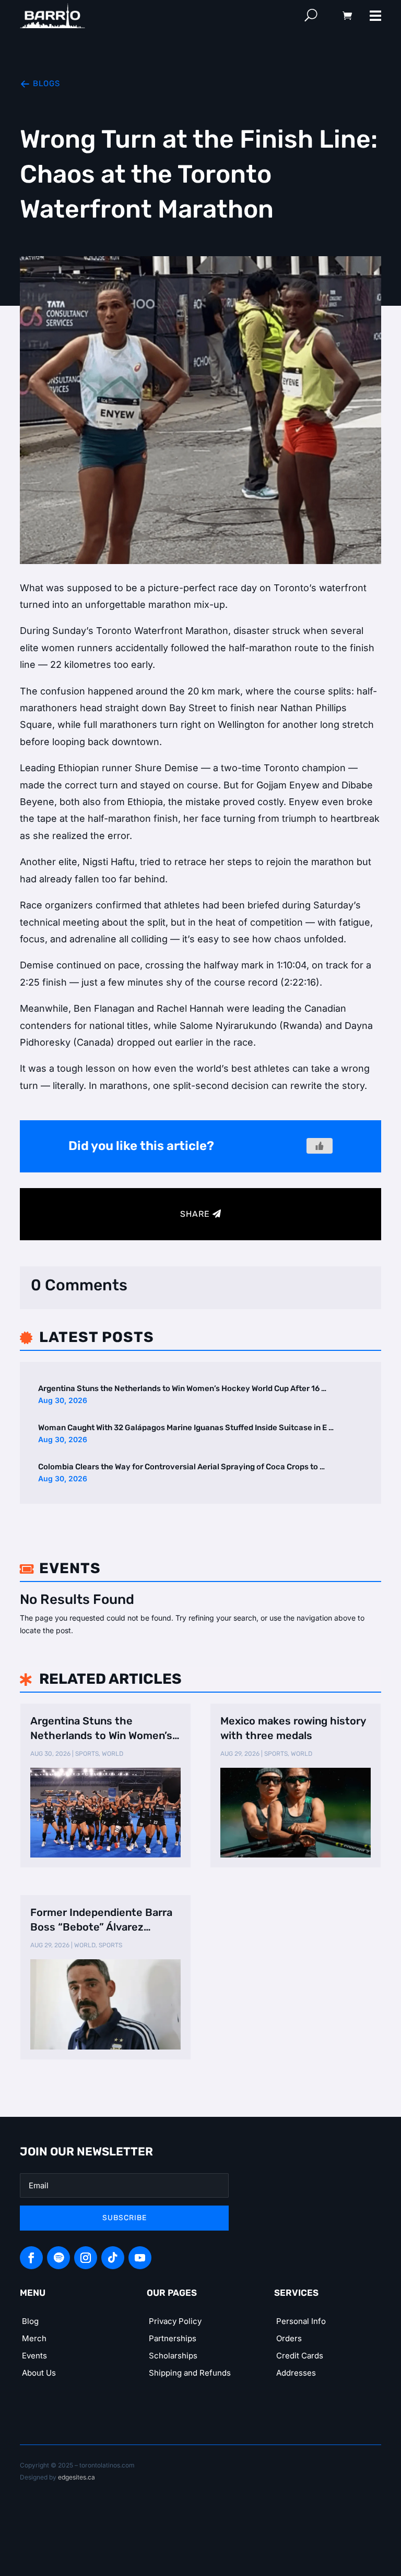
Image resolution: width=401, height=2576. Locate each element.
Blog (30, 2321)
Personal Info (301, 2321)
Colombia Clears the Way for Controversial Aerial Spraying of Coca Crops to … (181, 1467)
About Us (39, 2373)
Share (195, 1214)
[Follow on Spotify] (58, 2258)
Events (34, 2356)
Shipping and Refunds (190, 2373)
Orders (289, 2338)
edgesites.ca (76, 2477)
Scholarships (173, 2356)
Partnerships (173, 2338)
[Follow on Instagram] (86, 2258)
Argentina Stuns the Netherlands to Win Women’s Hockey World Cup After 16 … (182, 1388)
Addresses (296, 2373)
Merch (34, 2338)
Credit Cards (300, 2356)
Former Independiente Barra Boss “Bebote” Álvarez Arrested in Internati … (101, 1920)
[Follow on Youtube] (140, 2258)
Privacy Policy (175, 2321)
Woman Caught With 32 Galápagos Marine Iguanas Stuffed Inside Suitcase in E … (186, 1428)
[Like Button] (320, 1146)
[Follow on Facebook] (31, 2258)
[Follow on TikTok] (113, 2258)
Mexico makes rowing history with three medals (293, 1728)
